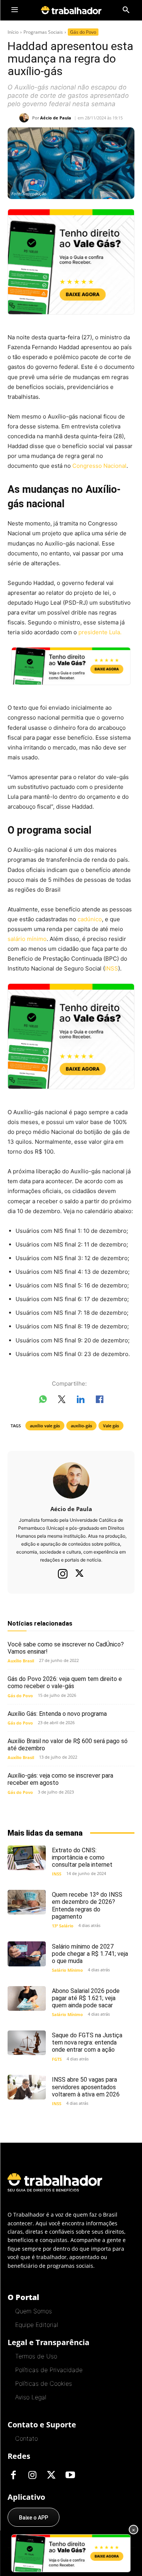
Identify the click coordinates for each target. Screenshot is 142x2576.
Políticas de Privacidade (49, 2370)
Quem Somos (34, 2311)
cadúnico (90, 919)
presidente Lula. (99, 632)
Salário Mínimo (67, 1970)
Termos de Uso (36, 2356)
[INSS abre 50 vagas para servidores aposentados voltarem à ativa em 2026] (27, 2087)
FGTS (57, 2059)
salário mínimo (27, 939)
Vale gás (111, 1426)
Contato (27, 2438)
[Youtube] (70, 2476)
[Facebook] (13, 2476)
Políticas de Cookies (44, 2383)
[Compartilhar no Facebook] (100, 1401)
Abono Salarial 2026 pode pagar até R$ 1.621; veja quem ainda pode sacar (86, 1998)
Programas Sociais (43, 32)
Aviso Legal (31, 2397)
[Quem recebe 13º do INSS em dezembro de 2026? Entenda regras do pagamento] (27, 1902)
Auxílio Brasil (21, 1661)
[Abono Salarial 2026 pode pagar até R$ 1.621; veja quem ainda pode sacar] (27, 1998)
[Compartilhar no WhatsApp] (43, 1401)
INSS (112, 968)
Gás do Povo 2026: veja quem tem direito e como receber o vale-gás (65, 1682)
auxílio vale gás (45, 1426)
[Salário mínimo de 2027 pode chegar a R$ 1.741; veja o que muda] (27, 1954)
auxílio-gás (81, 1426)
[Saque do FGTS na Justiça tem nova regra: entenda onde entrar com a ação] (27, 2043)
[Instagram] (63, 1574)
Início (13, 32)
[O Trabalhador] (71, 10)
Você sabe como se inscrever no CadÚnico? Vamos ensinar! (66, 1648)
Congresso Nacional (99, 466)
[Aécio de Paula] (26, 118)
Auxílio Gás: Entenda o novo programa (57, 1714)
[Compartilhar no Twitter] (62, 1401)
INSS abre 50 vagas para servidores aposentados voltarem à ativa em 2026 (86, 2087)
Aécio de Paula (56, 118)
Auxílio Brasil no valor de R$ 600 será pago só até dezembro (68, 1745)
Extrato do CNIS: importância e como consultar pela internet (82, 1857)
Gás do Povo (83, 32)
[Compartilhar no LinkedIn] (81, 1401)
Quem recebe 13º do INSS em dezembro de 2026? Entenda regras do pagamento (87, 1906)
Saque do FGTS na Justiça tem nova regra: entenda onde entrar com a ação (87, 2042)
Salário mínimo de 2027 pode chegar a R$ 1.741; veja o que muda (90, 1954)
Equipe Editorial (37, 2325)
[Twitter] (80, 1574)
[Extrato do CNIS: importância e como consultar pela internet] (27, 1858)
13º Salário (63, 1926)
